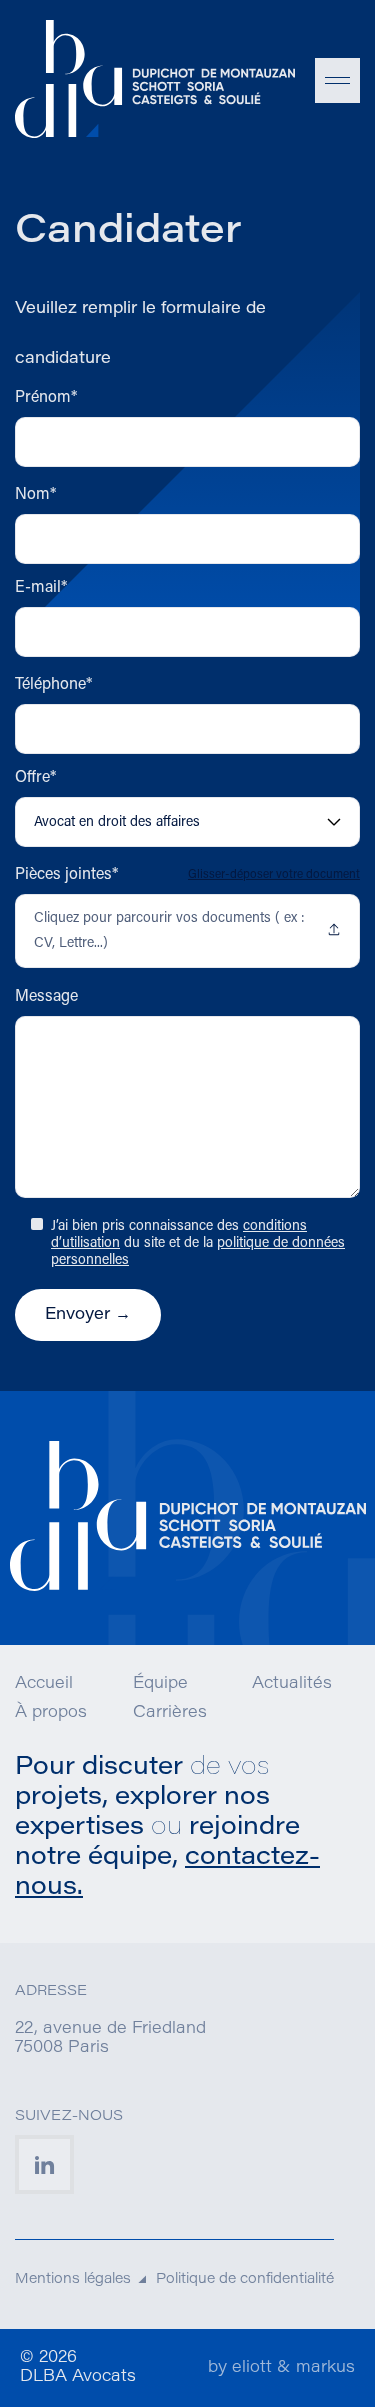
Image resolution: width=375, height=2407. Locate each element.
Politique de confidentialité (245, 2279)
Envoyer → (88, 1315)
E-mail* (41, 588)
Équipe (160, 1684)
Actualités (292, 1684)
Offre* (35, 778)
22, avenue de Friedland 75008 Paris (110, 2038)
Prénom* (46, 398)
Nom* (35, 495)
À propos (51, 1713)
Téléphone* (53, 685)
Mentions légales (73, 2279)
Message (46, 997)
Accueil (44, 1684)
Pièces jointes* (66, 875)
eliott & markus (293, 2368)
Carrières (170, 1713)
